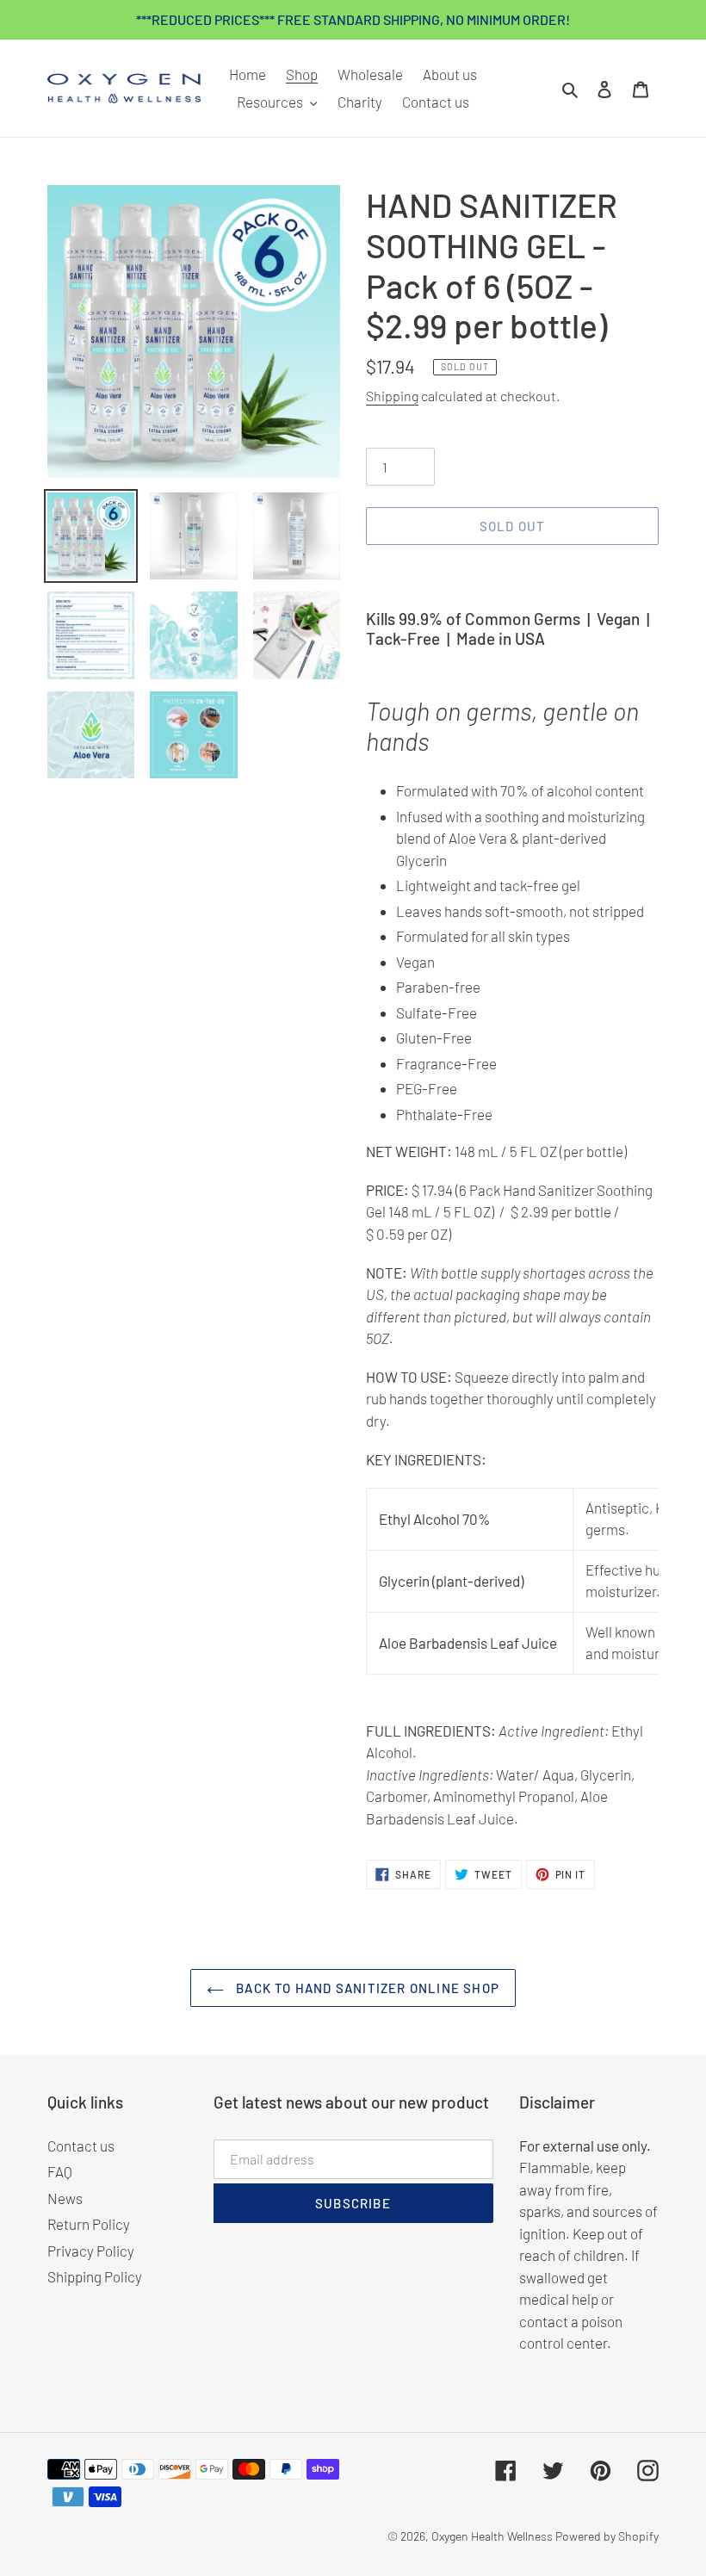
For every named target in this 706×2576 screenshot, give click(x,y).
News (65, 2198)
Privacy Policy (91, 2251)
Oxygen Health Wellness (492, 2536)
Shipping (392, 396)
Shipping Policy (95, 2276)
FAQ (60, 2171)
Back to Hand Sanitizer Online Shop (366, 1988)
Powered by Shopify (607, 2536)
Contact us (81, 2146)
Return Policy (89, 2224)
